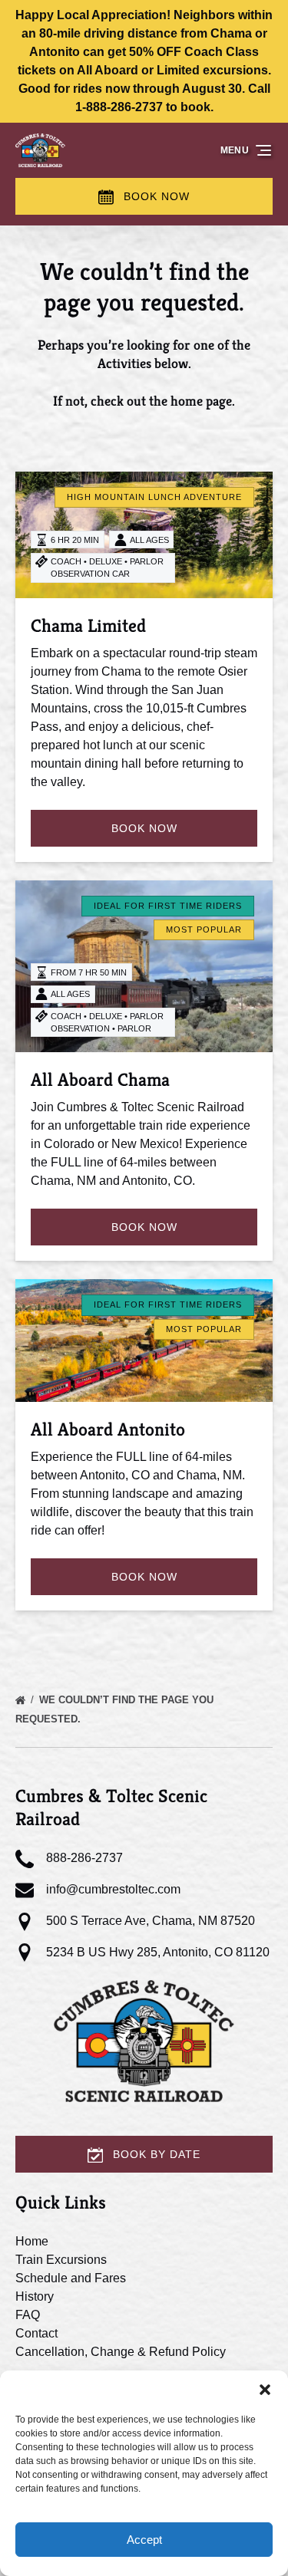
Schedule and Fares (71, 2278)
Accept (144, 2540)
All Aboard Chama (100, 1080)
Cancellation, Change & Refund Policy (121, 2352)
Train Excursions (61, 2260)
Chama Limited (88, 626)
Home (32, 2241)
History (35, 2296)
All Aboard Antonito (108, 1429)
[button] (265, 2390)
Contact (36, 2333)
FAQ (28, 2315)
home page (201, 401)
